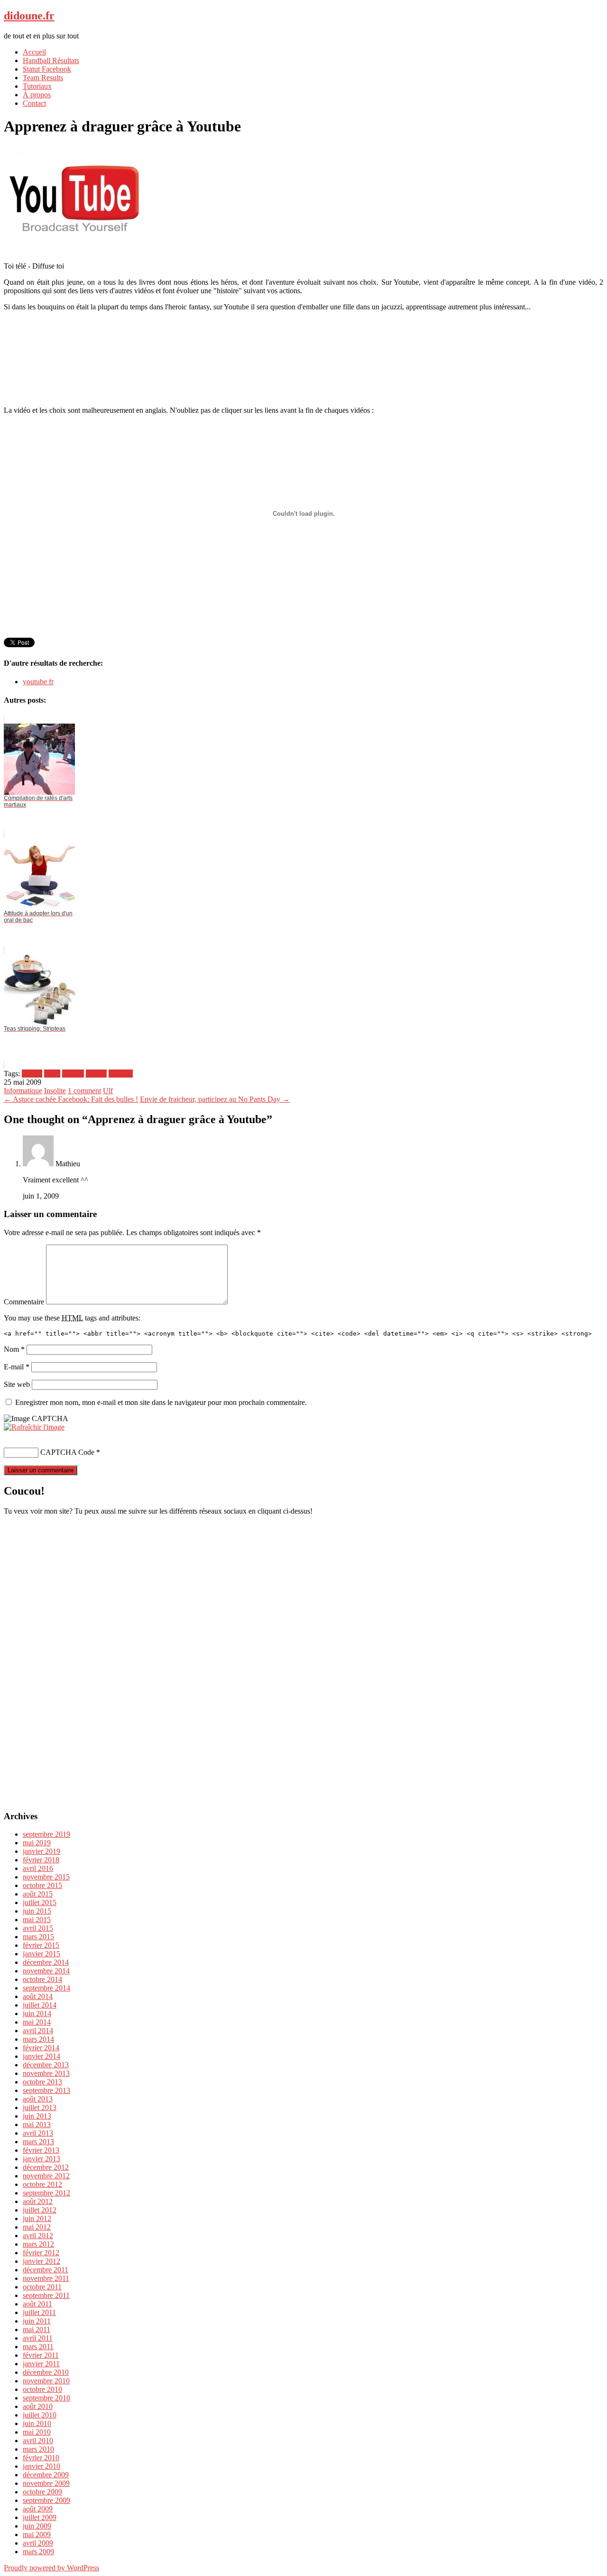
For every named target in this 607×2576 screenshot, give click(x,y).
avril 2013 (38, 2133)
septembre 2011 (46, 2295)
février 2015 (41, 1945)
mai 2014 (37, 2022)
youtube (121, 1074)
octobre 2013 (42, 2082)
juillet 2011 (39, 2312)
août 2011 (37, 2304)
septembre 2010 (46, 2398)
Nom (14, 1349)
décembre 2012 (46, 2167)
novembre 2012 (46, 2176)
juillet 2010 (40, 2415)
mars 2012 (38, 2244)
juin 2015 (37, 1911)
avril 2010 (38, 2441)
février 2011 (41, 2355)
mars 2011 (38, 2347)
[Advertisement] (303, 338)
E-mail (17, 1367)
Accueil (34, 52)
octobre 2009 (42, 2492)
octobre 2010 (42, 2389)
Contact (34, 103)
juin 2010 (37, 2423)
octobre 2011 (42, 2287)
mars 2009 (38, 2552)
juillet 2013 (40, 2107)
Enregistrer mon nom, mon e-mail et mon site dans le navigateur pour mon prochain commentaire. (161, 1402)
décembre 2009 (46, 2475)
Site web (17, 1384)
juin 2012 (37, 2218)
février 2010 (41, 2458)
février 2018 (41, 1860)
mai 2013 (37, 2125)
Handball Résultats (51, 60)
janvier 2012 (41, 2261)
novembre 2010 (46, 2381)
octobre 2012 (42, 2184)
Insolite (55, 1091)
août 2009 (38, 2509)
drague (32, 1074)
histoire (73, 1074)
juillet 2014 (40, 2005)
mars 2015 (38, 1937)
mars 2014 (38, 2039)
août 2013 (38, 2099)
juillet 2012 (40, 2210)
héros (52, 1074)
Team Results (43, 78)
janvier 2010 (41, 2466)
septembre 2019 (46, 1834)
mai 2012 (37, 2227)
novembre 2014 (46, 1971)
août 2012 (38, 2201)
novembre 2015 (46, 1877)
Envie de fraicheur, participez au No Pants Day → (215, 1099)
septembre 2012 (46, 2193)
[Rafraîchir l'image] (34, 1427)
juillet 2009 (40, 2517)
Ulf (108, 1091)
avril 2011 (38, 2338)
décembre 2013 (46, 2065)
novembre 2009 (46, 2483)
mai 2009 (37, 2534)
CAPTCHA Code (67, 1452)
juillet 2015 (40, 1902)
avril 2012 (38, 2236)
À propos (37, 95)
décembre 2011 (46, 2270)
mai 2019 (37, 1843)
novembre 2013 (46, 2073)
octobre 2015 (42, 1885)
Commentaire (24, 1302)
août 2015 (38, 1894)
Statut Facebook (47, 69)
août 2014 (38, 1996)
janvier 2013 (41, 2159)
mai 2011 (37, 2330)
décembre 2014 (46, 1962)
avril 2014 (38, 2031)
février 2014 (41, 2048)
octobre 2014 (42, 1979)
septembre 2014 (46, 1988)
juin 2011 (37, 2321)
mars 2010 (38, 2449)
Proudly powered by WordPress (51, 2568)
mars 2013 (38, 2142)
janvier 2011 (41, 2364)
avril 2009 (38, 2543)
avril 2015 (38, 1928)
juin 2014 (37, 2013)
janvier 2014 (41, 2056)
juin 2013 (37, 2116)
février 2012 (41, 2253)
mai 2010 (37, 2432)
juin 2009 (37, 2526)
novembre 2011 (46, 2278)
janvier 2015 (41, 1954)
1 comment (84, 1091)
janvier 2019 (41, 1851)
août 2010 (38, 2406)
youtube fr (38, 682)
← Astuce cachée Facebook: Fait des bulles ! (71, 1099)
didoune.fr (29, 16)
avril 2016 (38, 1868)
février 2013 (41, 2150)
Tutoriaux (37, 86)
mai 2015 (37, 1920)
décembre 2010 (46, 2372)
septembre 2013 (46, 2090)
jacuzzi (96, 1074)
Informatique (23, 1091)
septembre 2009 (46, 2500)
